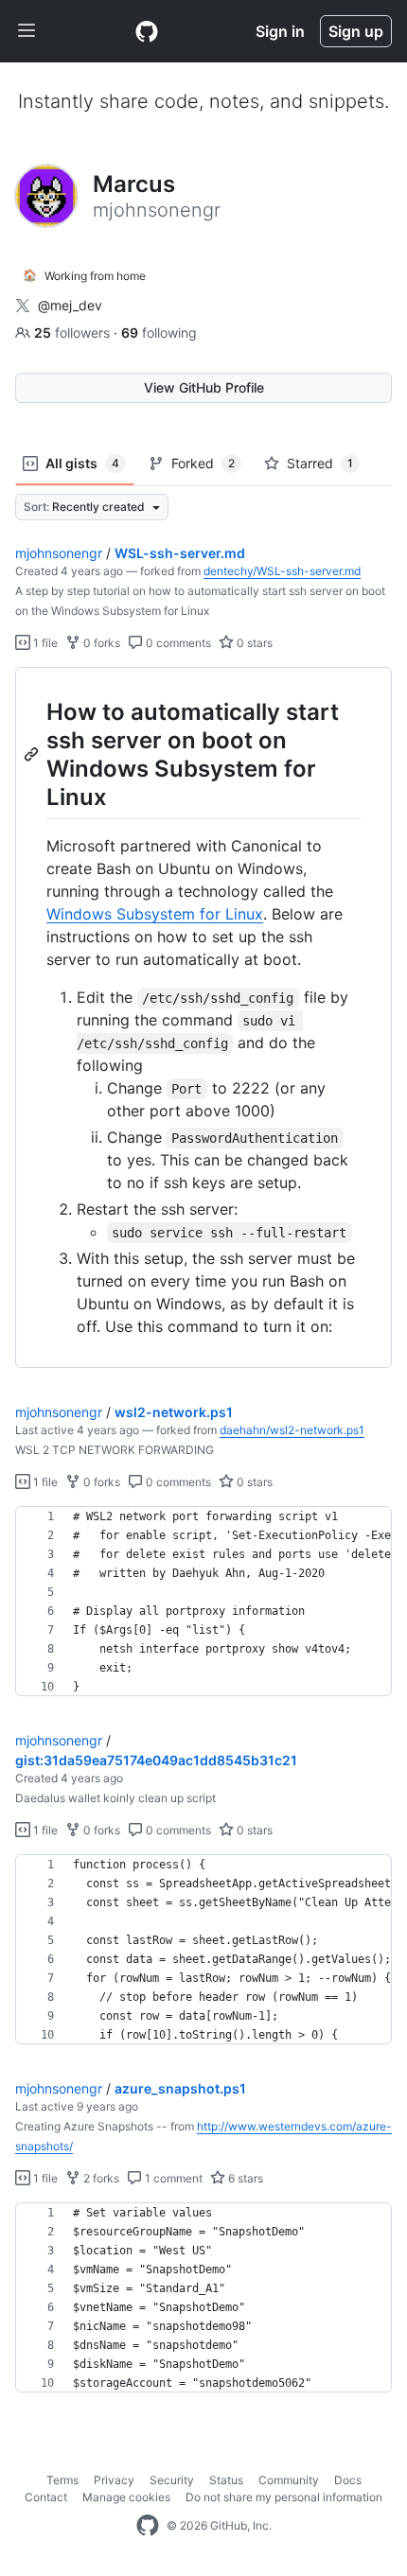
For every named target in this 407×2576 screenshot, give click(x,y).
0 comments (177, 643)
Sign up (356, 31)
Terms (62, 2480)
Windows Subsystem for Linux (155, 914)
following (159, 333)
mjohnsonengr (59, 553)
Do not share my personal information (284, 2497)
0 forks (100, 643)
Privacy (114, 2480)
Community (289, 2480)
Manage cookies (126, 2497)
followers (74, 333)
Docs (348, 2480)
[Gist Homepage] (147, 31)
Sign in (280, 31)
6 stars (244, 2178)
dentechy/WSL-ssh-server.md (282, 571)
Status (226, 2480)
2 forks (100, 2178)
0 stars (253, 643)
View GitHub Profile (204, 387)
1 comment (172, 2178)
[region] (203, 1018)
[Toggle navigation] (27, 31)
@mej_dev (70, 305)
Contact (46, 2497)
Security (172, 2480)
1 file (44, 643)
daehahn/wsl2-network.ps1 (292, 1430)
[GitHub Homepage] (148, 2526)
